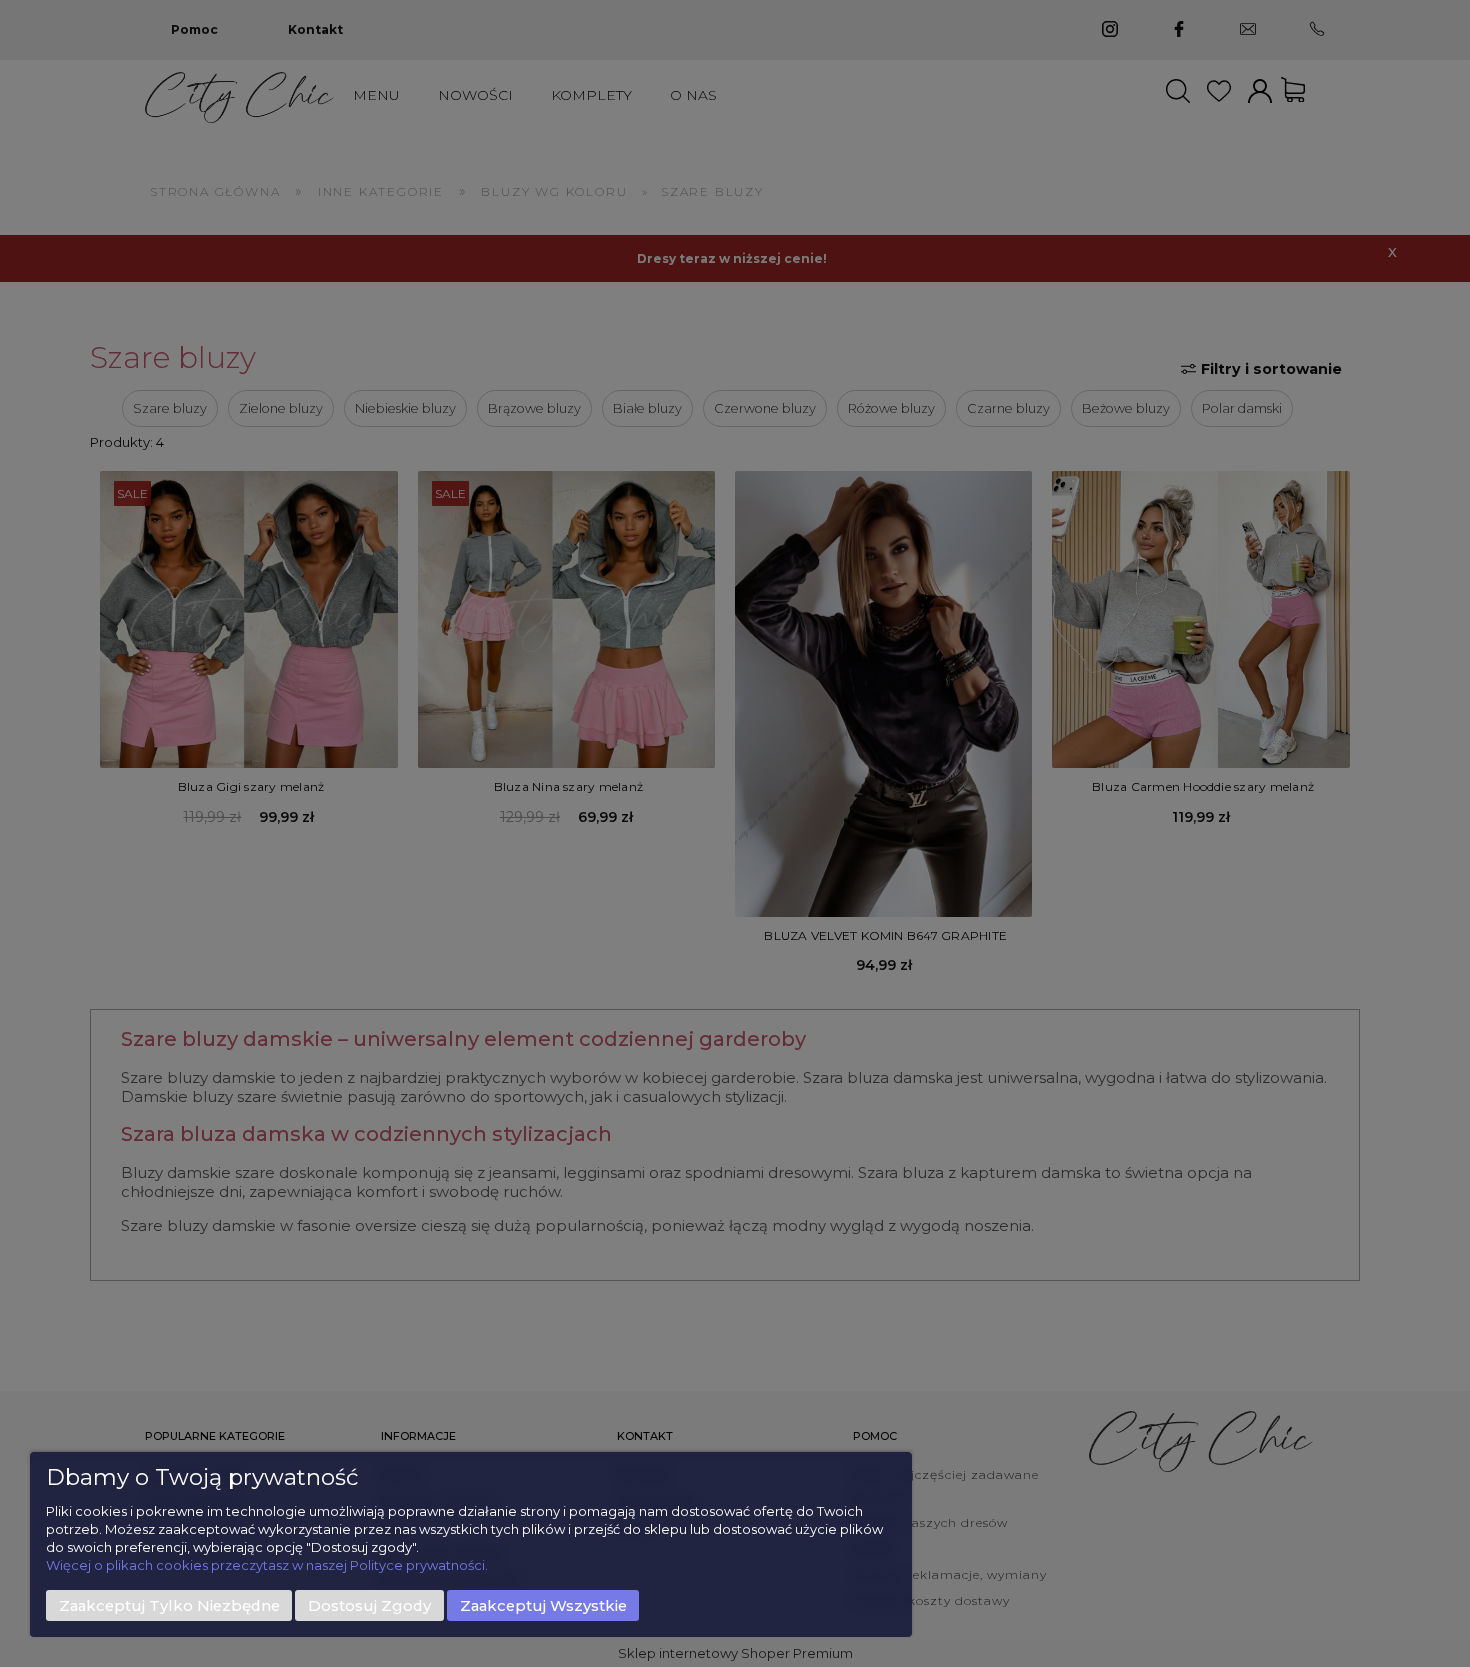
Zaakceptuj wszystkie (543, 1606)
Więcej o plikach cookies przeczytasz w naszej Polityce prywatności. (267, 1565)
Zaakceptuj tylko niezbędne (169, 1606)
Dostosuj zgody (369, 1606)
